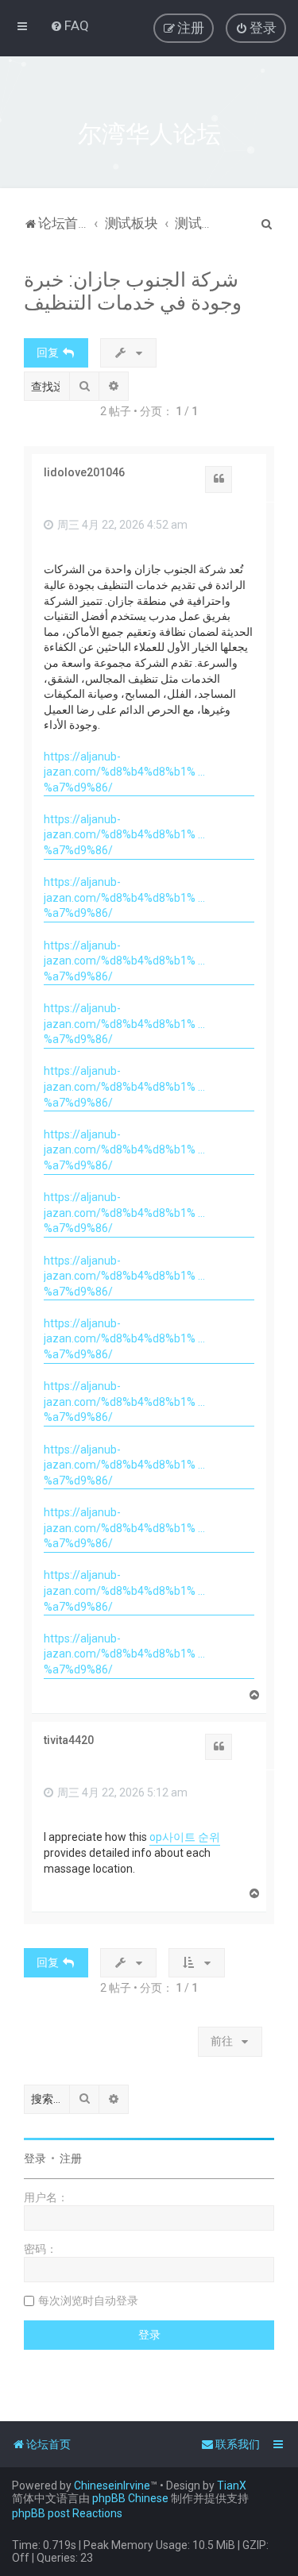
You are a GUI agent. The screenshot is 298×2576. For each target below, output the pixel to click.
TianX (232, 2486)
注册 (71, 2158)
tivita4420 (69, 1740)
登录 (35, 2158)
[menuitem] (70, 25)
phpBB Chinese (130, 2498)
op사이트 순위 (185, 1837)
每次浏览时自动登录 (88, 2301)
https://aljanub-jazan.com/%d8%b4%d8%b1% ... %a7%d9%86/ (124, 772)
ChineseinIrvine (112, 2486)
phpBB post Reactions (67, 2513)
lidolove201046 (84, 472)
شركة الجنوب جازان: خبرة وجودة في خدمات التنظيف (133, 291)
